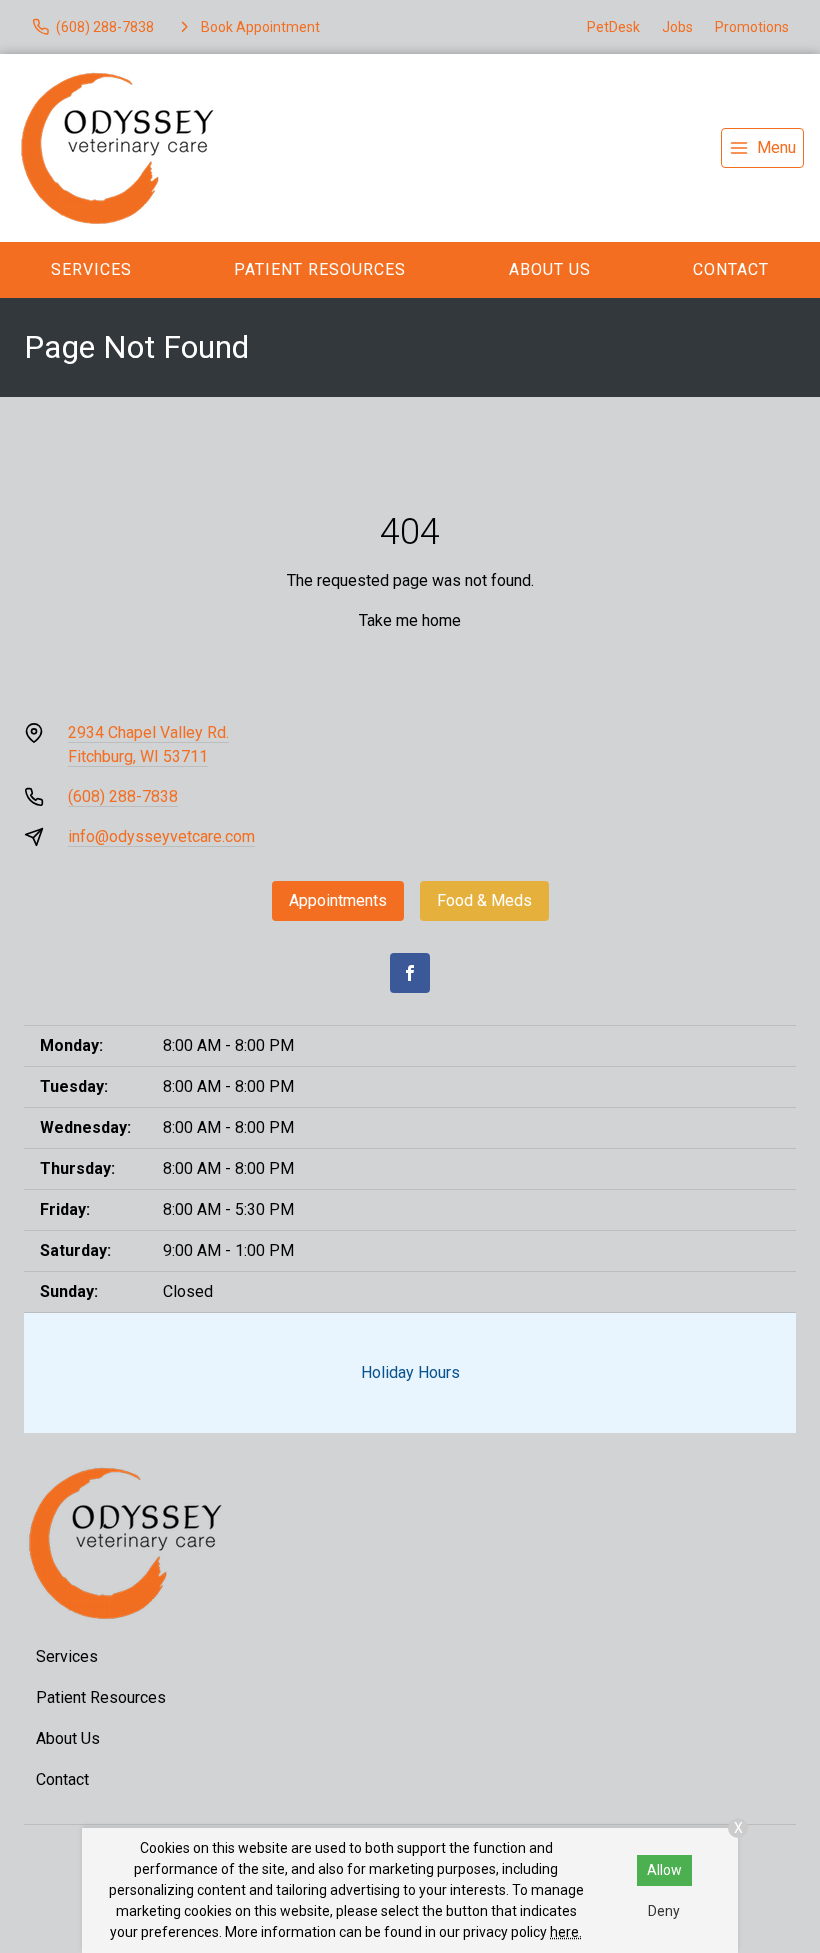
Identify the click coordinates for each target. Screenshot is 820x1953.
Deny (664, 1911)
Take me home (410, 620)
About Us (550, 269)
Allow (664, 1870)
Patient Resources (320, 269)
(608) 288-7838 (123, 796)
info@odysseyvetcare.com (161, 836)
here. (566, 1932)
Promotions (752, 27)
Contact (62, 1779)
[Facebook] (410, 973)
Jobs (677, 27)
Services (91, 269)
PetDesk (613, 27)
